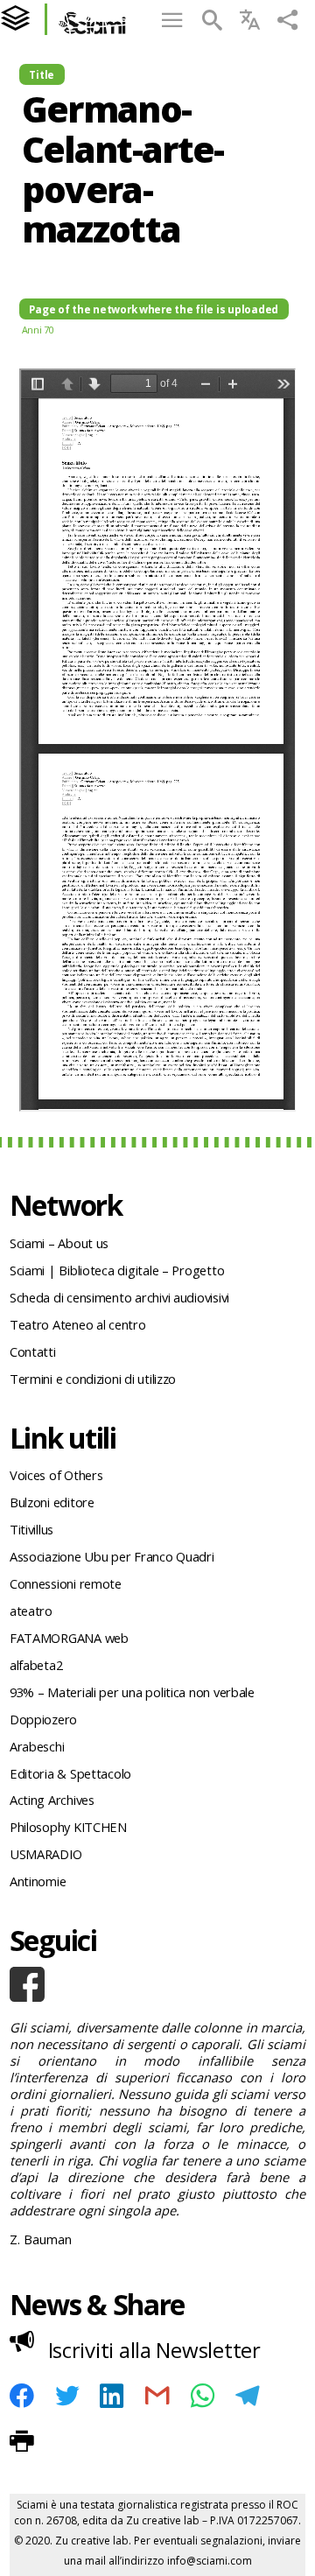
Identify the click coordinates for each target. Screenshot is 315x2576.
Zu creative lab (163, 2520)
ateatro (31, 1611)
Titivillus (31, 1529)
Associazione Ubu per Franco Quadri (112, 1556)
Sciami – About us (59, 1243)
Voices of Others (56, 1475)
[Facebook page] (157, 1984)
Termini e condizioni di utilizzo (93, 1379)
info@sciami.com (210, 2561)
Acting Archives (52, 1800)
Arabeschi (37, 1746)
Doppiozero (43, 1719)
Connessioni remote (66, 1583)
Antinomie (38, 1881)
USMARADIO (46, 1854)
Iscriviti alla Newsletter (154, 2350)
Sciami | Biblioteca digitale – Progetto (117, 1270)
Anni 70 (38, 330)
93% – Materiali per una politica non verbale (132, 1692)
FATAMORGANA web (69, 1638)
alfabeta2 (36, 1665)
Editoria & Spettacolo (70, 1773)
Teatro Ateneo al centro (78, 1324)
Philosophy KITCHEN (68, 1827)
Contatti (33, 1351)
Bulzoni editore (52, 1502)
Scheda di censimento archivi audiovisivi (119, 1297)
